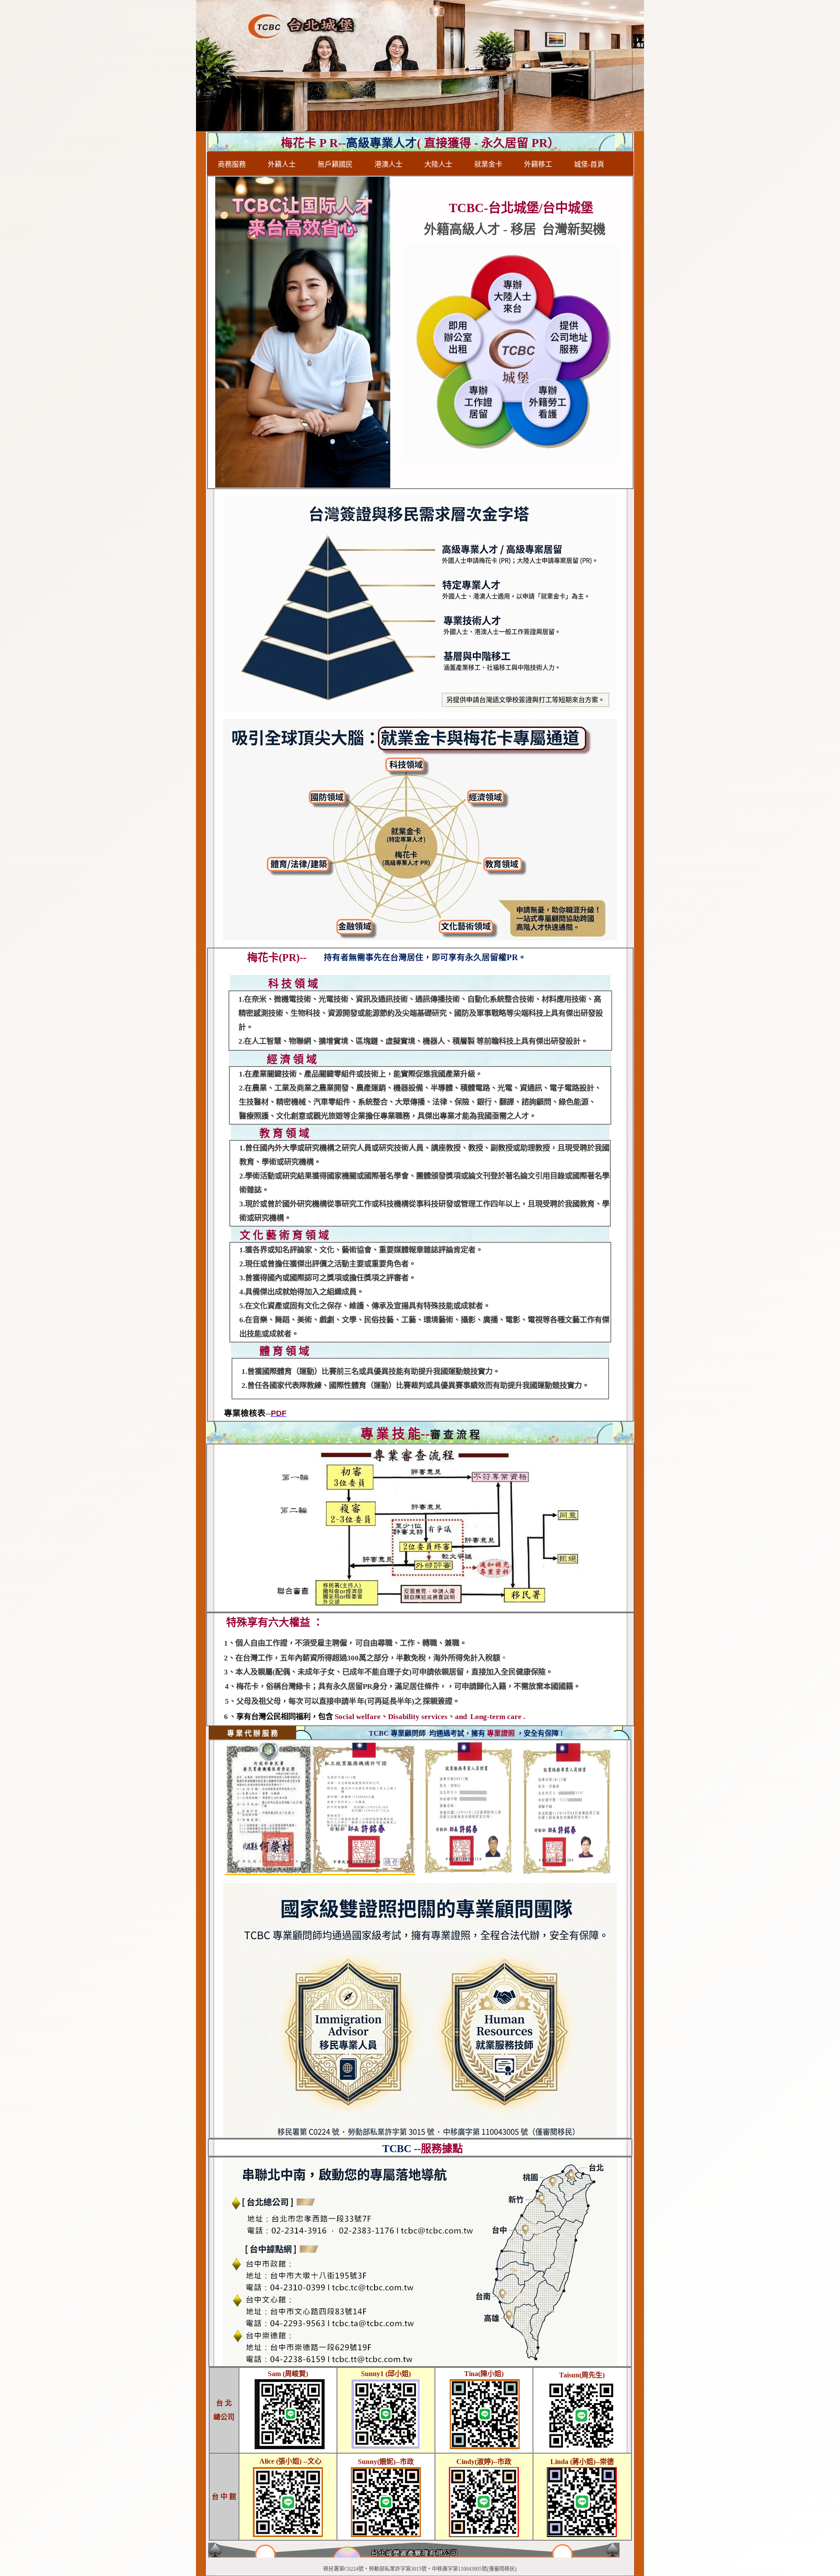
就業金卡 (488, 164)
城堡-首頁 (589, 164)
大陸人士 (438, 164)
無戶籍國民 (335, 164)
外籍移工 (538, 164)
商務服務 (232, 164)
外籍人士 (282, 164)
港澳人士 (388, 164)
